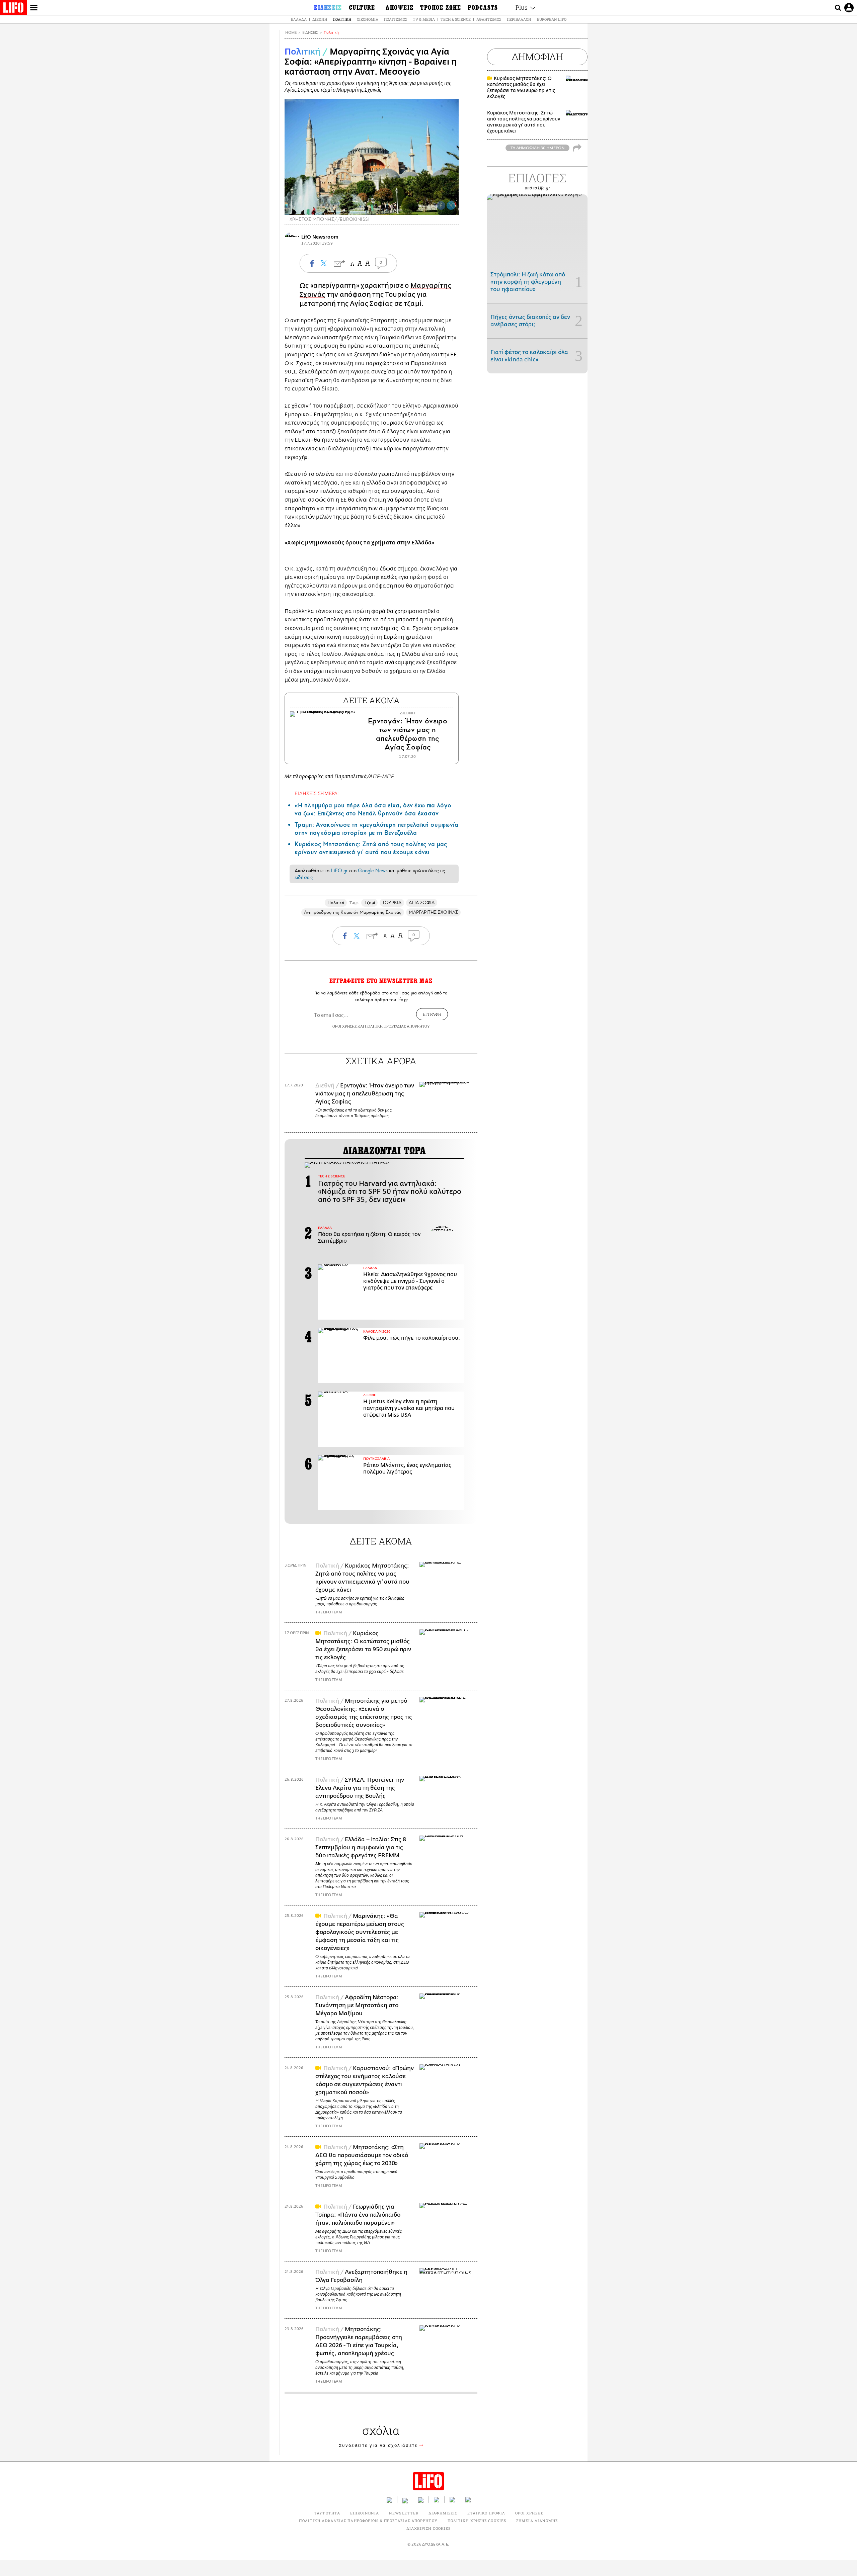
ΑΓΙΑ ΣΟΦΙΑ (422, 903)
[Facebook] (441, 205)
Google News (373, 871)
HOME (291, 33)
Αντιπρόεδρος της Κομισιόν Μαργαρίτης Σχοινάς (353, 912)
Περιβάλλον (519, 19)
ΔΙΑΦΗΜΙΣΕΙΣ (443, 2513)
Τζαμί (369, 903)
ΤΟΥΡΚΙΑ (392, 903)
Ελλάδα (299, 19)
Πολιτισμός (396, 19)
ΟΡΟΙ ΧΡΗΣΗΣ (344, 1026)
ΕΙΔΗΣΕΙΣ (310, 33)
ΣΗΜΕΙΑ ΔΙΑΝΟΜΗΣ (537, 2521)
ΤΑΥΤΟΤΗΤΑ (327, 2513)
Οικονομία (368, 19)
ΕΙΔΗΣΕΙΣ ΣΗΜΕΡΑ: (317, 793)
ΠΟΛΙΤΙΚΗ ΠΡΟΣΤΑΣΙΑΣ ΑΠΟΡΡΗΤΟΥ (397, 1026)
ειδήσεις (304, 877)
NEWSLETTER (404, 2513)
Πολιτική (342, 19)
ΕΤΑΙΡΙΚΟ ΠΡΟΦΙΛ (486, 2513)
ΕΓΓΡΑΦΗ (432, 1014)
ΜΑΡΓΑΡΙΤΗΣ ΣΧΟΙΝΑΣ (433, 912)
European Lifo (552, 19)
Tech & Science (456, 19)
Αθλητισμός (489, 19)
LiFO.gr (339, 871)
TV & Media (424, 19)
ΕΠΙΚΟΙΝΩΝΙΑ (365, 2513)
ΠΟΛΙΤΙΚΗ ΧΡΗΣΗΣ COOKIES (477, 2521)
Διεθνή (320, 19)
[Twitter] (451, 205)
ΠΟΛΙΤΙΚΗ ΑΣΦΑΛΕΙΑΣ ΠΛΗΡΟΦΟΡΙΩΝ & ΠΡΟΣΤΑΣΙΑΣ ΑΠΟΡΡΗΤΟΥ (368, 2521)
